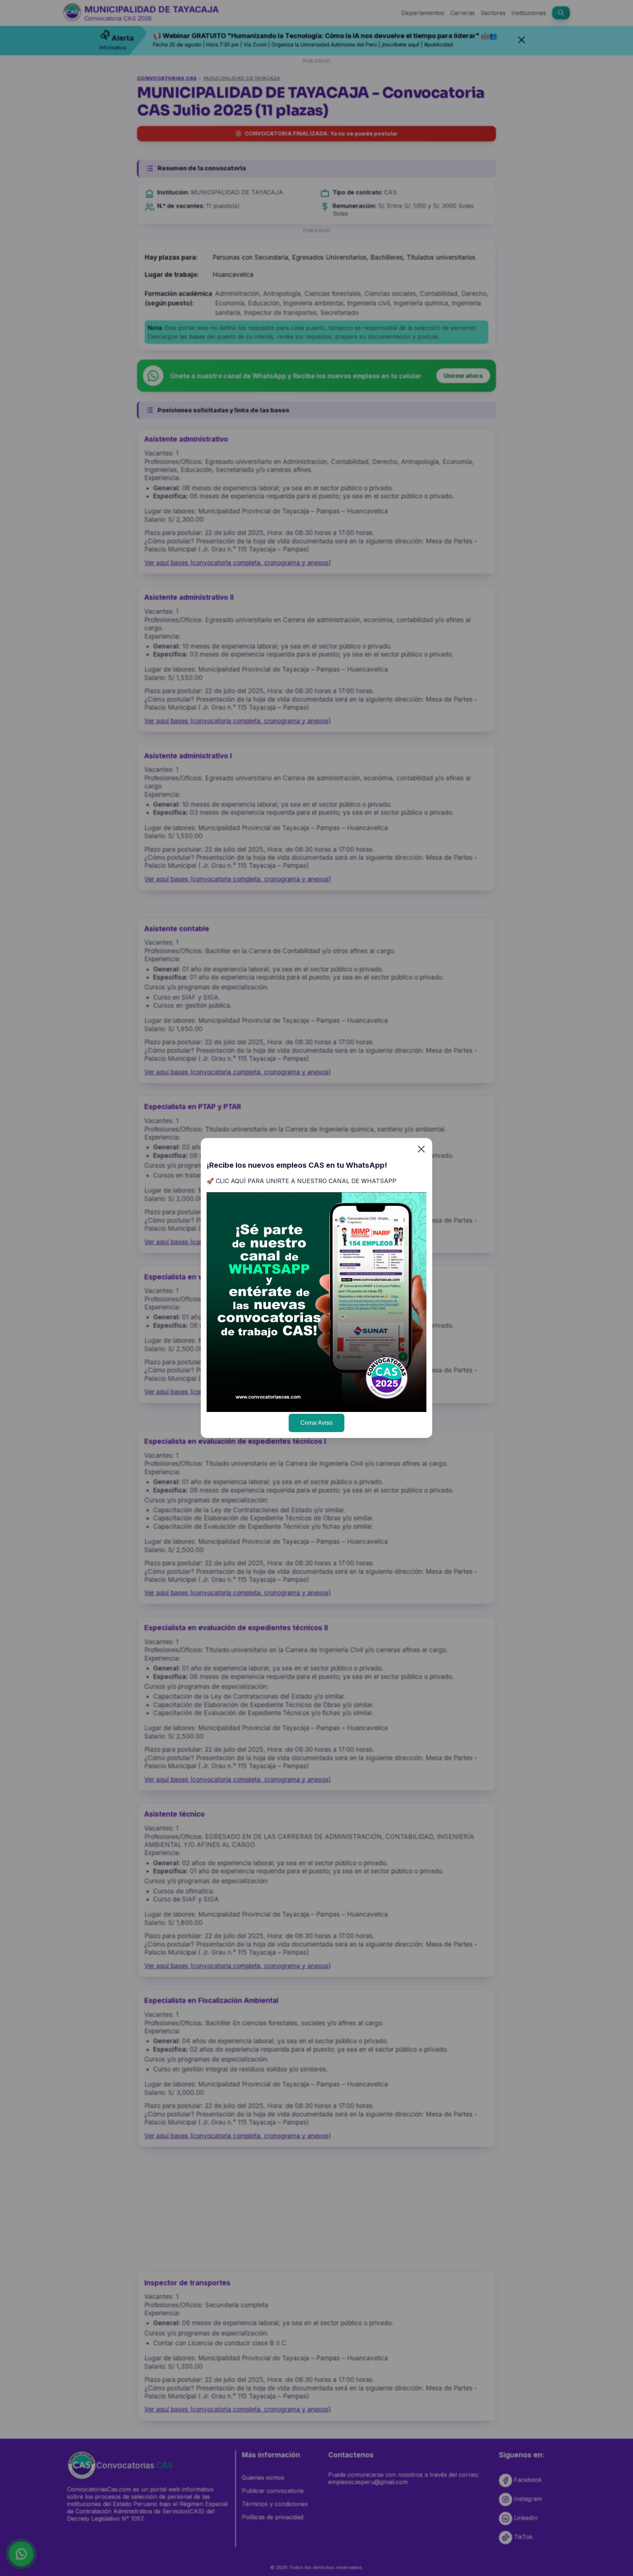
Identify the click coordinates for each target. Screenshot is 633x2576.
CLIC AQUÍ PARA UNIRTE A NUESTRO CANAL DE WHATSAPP (306, 1181)
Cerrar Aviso (316, 1423)
